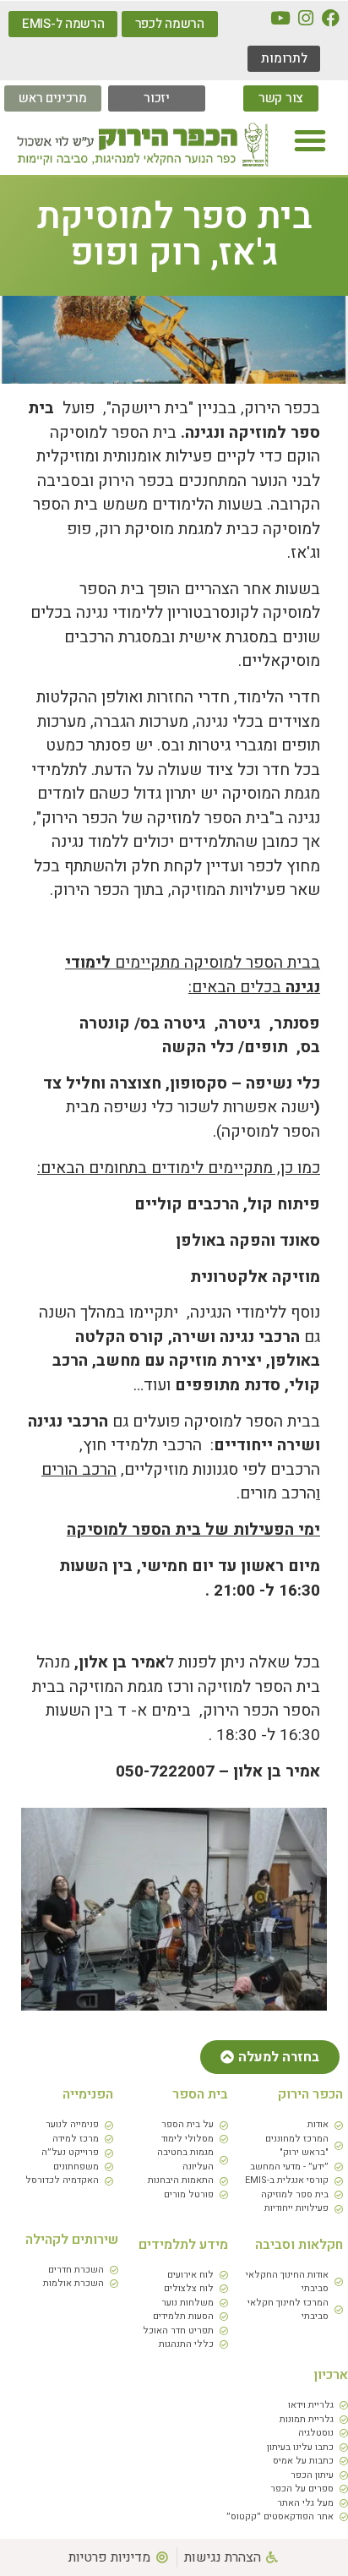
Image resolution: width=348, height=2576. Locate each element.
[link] (331, 18)
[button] (310, 140)
